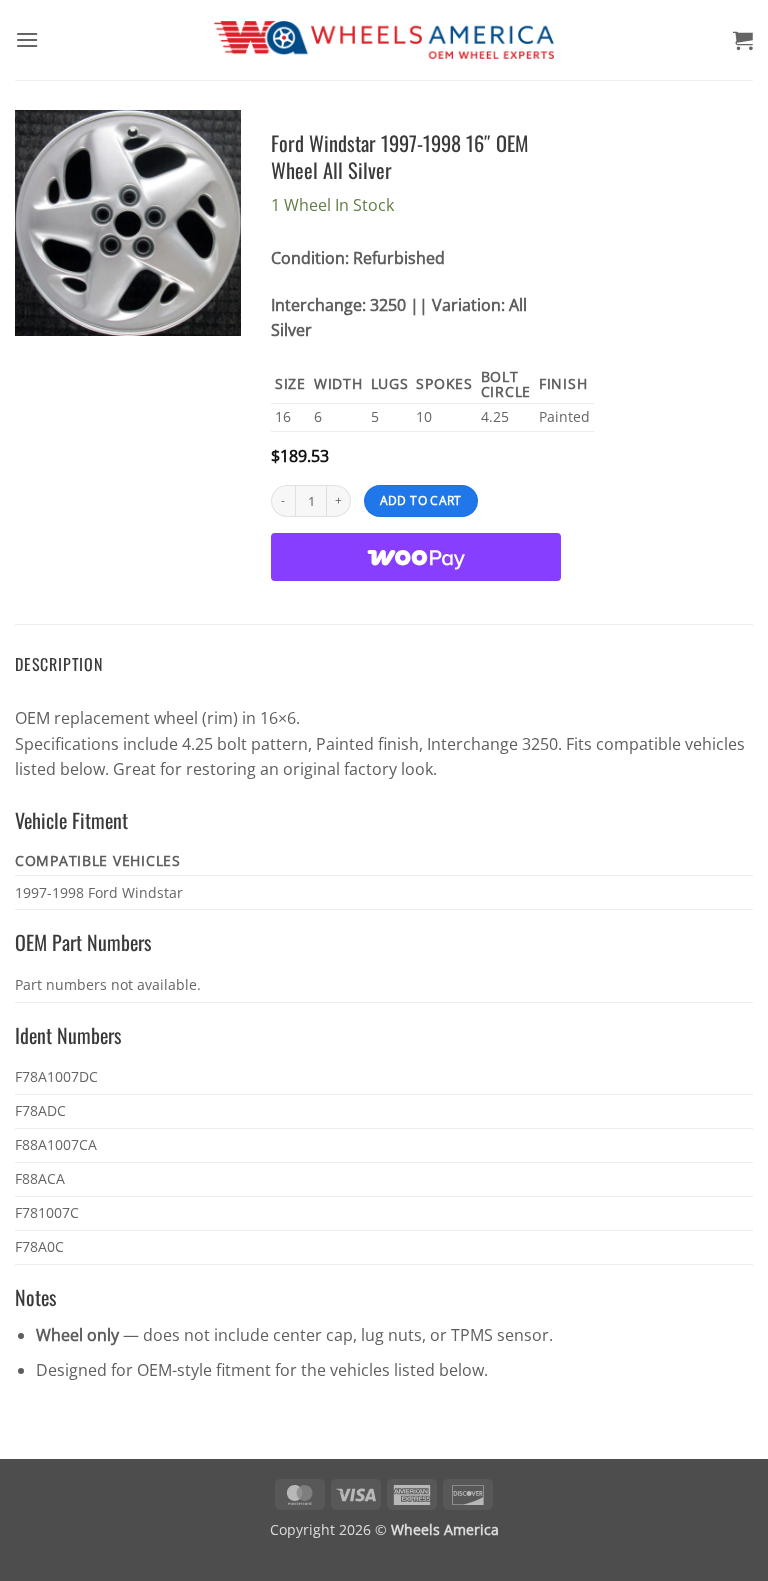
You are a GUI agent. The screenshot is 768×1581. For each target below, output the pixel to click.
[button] (27, 39)
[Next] (211, 222)
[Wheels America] (384, 40)
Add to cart (421, 500)
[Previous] (45, 222)
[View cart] (743, 40)
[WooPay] (416, 557)
